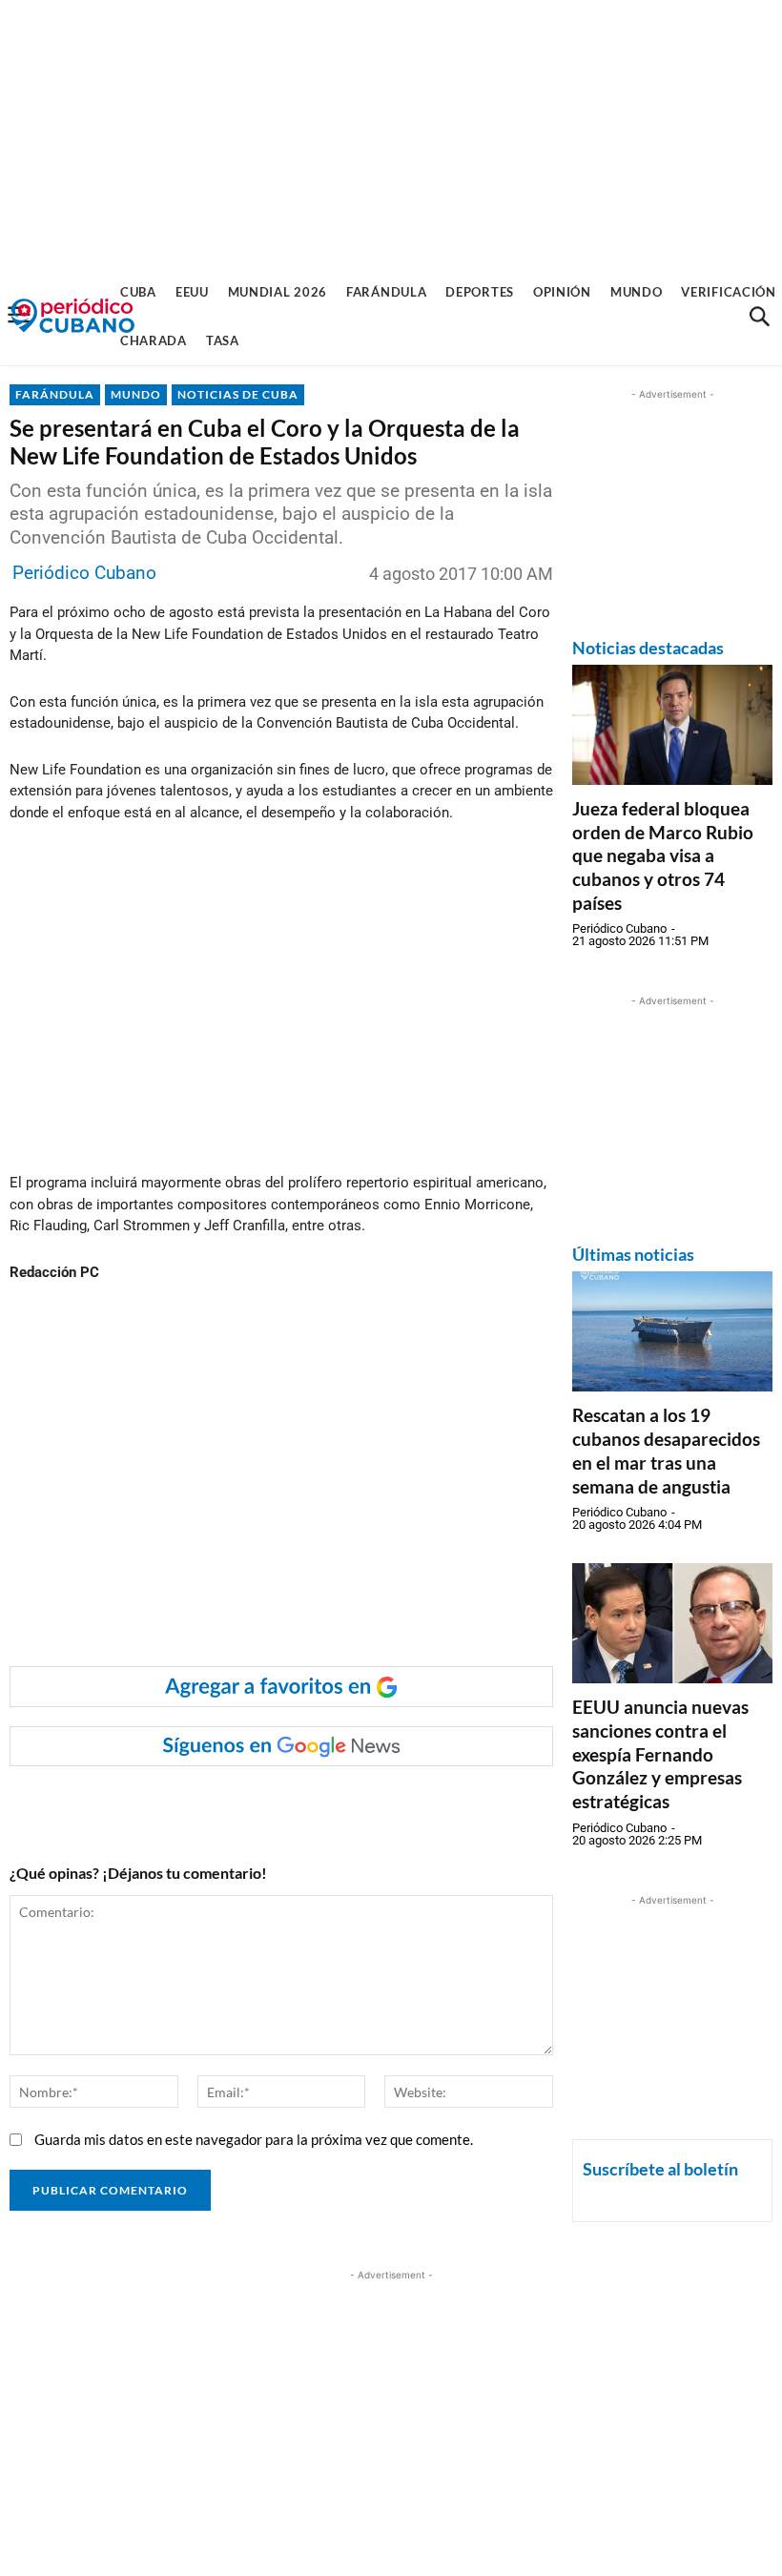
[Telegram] (337, 1804)
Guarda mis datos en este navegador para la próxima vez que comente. (254, 2139)
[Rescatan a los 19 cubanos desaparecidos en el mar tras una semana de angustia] (672, 1331)
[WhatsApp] (205, 1804)
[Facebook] (161, 1804)
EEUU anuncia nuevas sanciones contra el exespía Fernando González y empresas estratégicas (660, 1754)
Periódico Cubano (84, 573)
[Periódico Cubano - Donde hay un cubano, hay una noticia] (72, 316)
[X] (249, 1804)
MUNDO (136, 394)
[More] (381, 1804)
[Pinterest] (293, 1804)
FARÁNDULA (55, 394)
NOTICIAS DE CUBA (238, 394)
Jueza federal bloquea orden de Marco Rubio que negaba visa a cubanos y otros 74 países (663, 855)
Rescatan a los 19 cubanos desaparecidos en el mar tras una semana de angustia (666, 1450)
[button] (759, 317)
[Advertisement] (391, 134)
